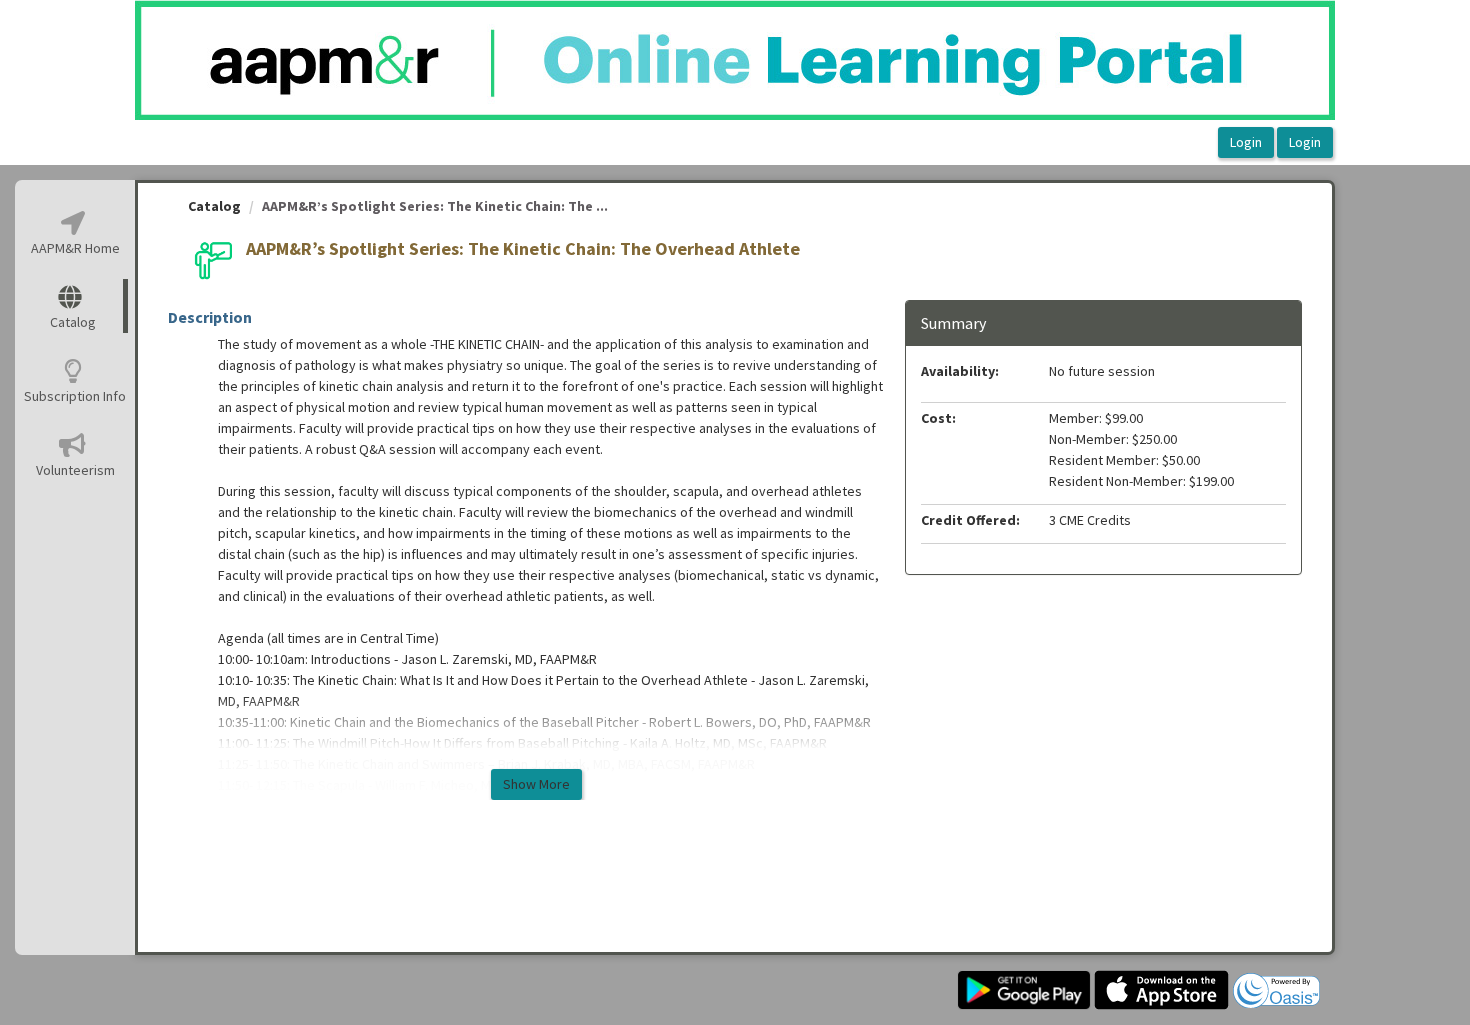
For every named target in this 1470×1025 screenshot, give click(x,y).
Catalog (214, 206)
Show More (536, 784)
